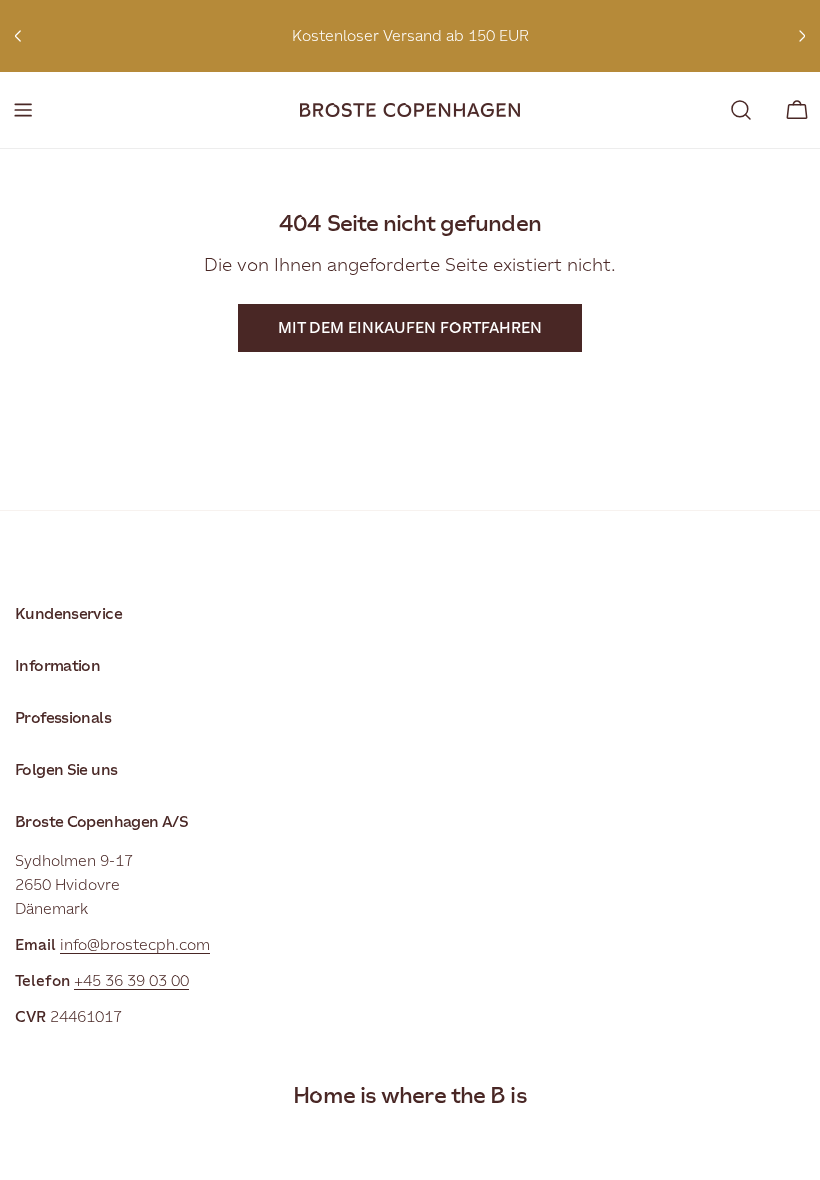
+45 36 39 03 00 (131, 980)
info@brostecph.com (135, 944)
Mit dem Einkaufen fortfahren (410, 327)
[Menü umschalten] (23, 110)
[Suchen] (741, 110)
